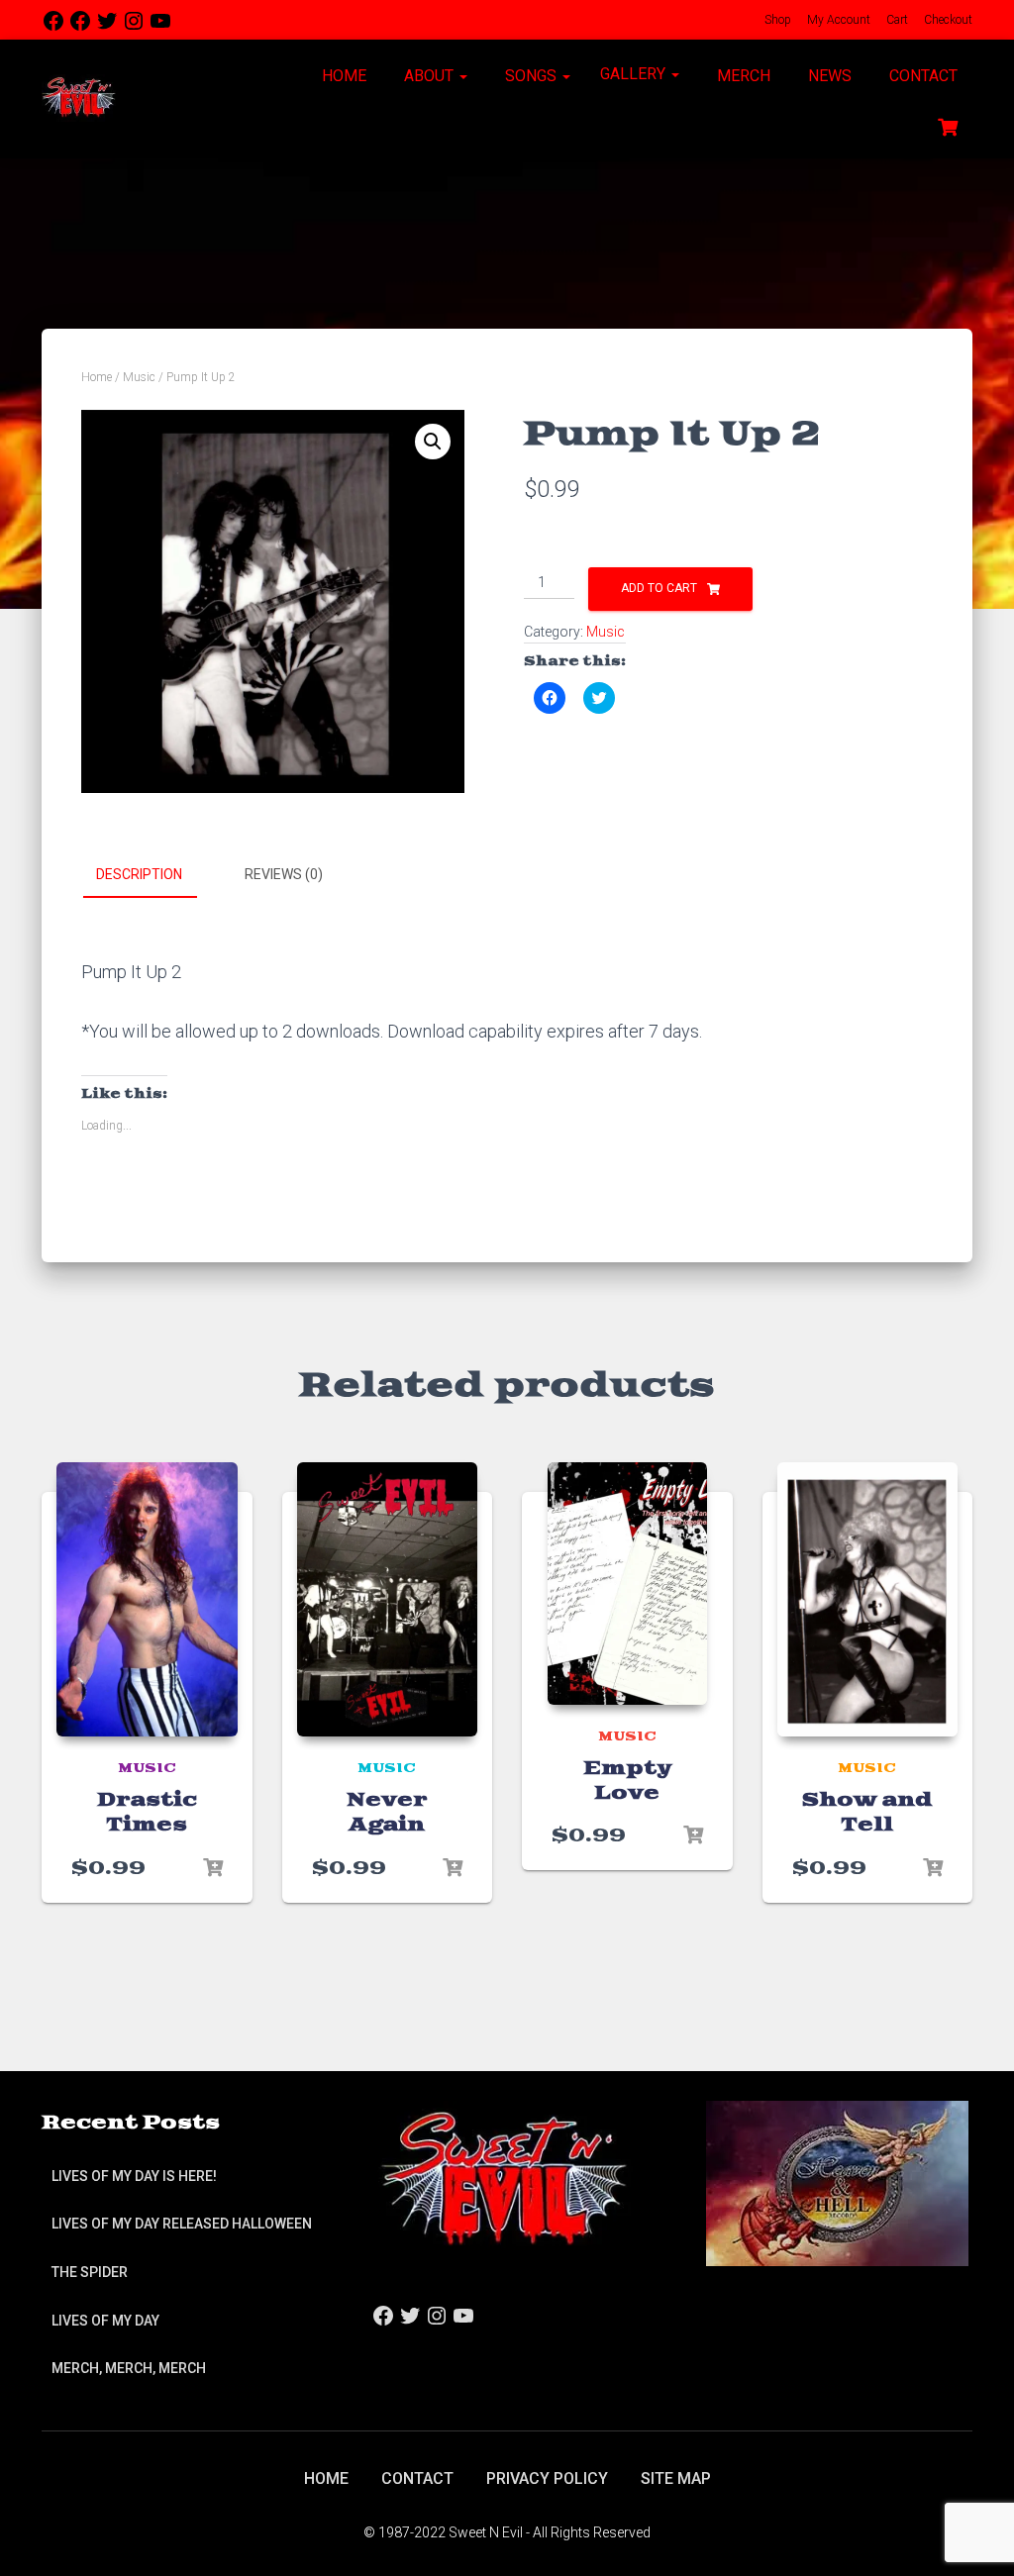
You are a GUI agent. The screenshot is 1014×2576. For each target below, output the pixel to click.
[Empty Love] (627, 1584)
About (429, 76)
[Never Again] (388, 1600)
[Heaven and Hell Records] (837, 2182)
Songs (531, 76)
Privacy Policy (547, 2478)
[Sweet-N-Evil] (79, 99)
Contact (921, 76)
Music (139, 377)
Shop (776, 20)
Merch (742, 76)
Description (139, 874)
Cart (896, 20)
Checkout (947, 20)
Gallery (635, 74)
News (828, 76)
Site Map (676, 2478)
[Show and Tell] (868, 1600)
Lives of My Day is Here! (134, 2176)
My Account (837, 20)
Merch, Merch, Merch (129, 2368)
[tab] (154, 875)
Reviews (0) (284, 874)
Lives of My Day (105, 2321)
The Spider (90, 2272)
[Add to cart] (213, 1868)
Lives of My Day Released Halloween (182, 2224)
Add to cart (659, 588)
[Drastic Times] (147, 1600)
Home (342, 76)
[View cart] (948, 125)
